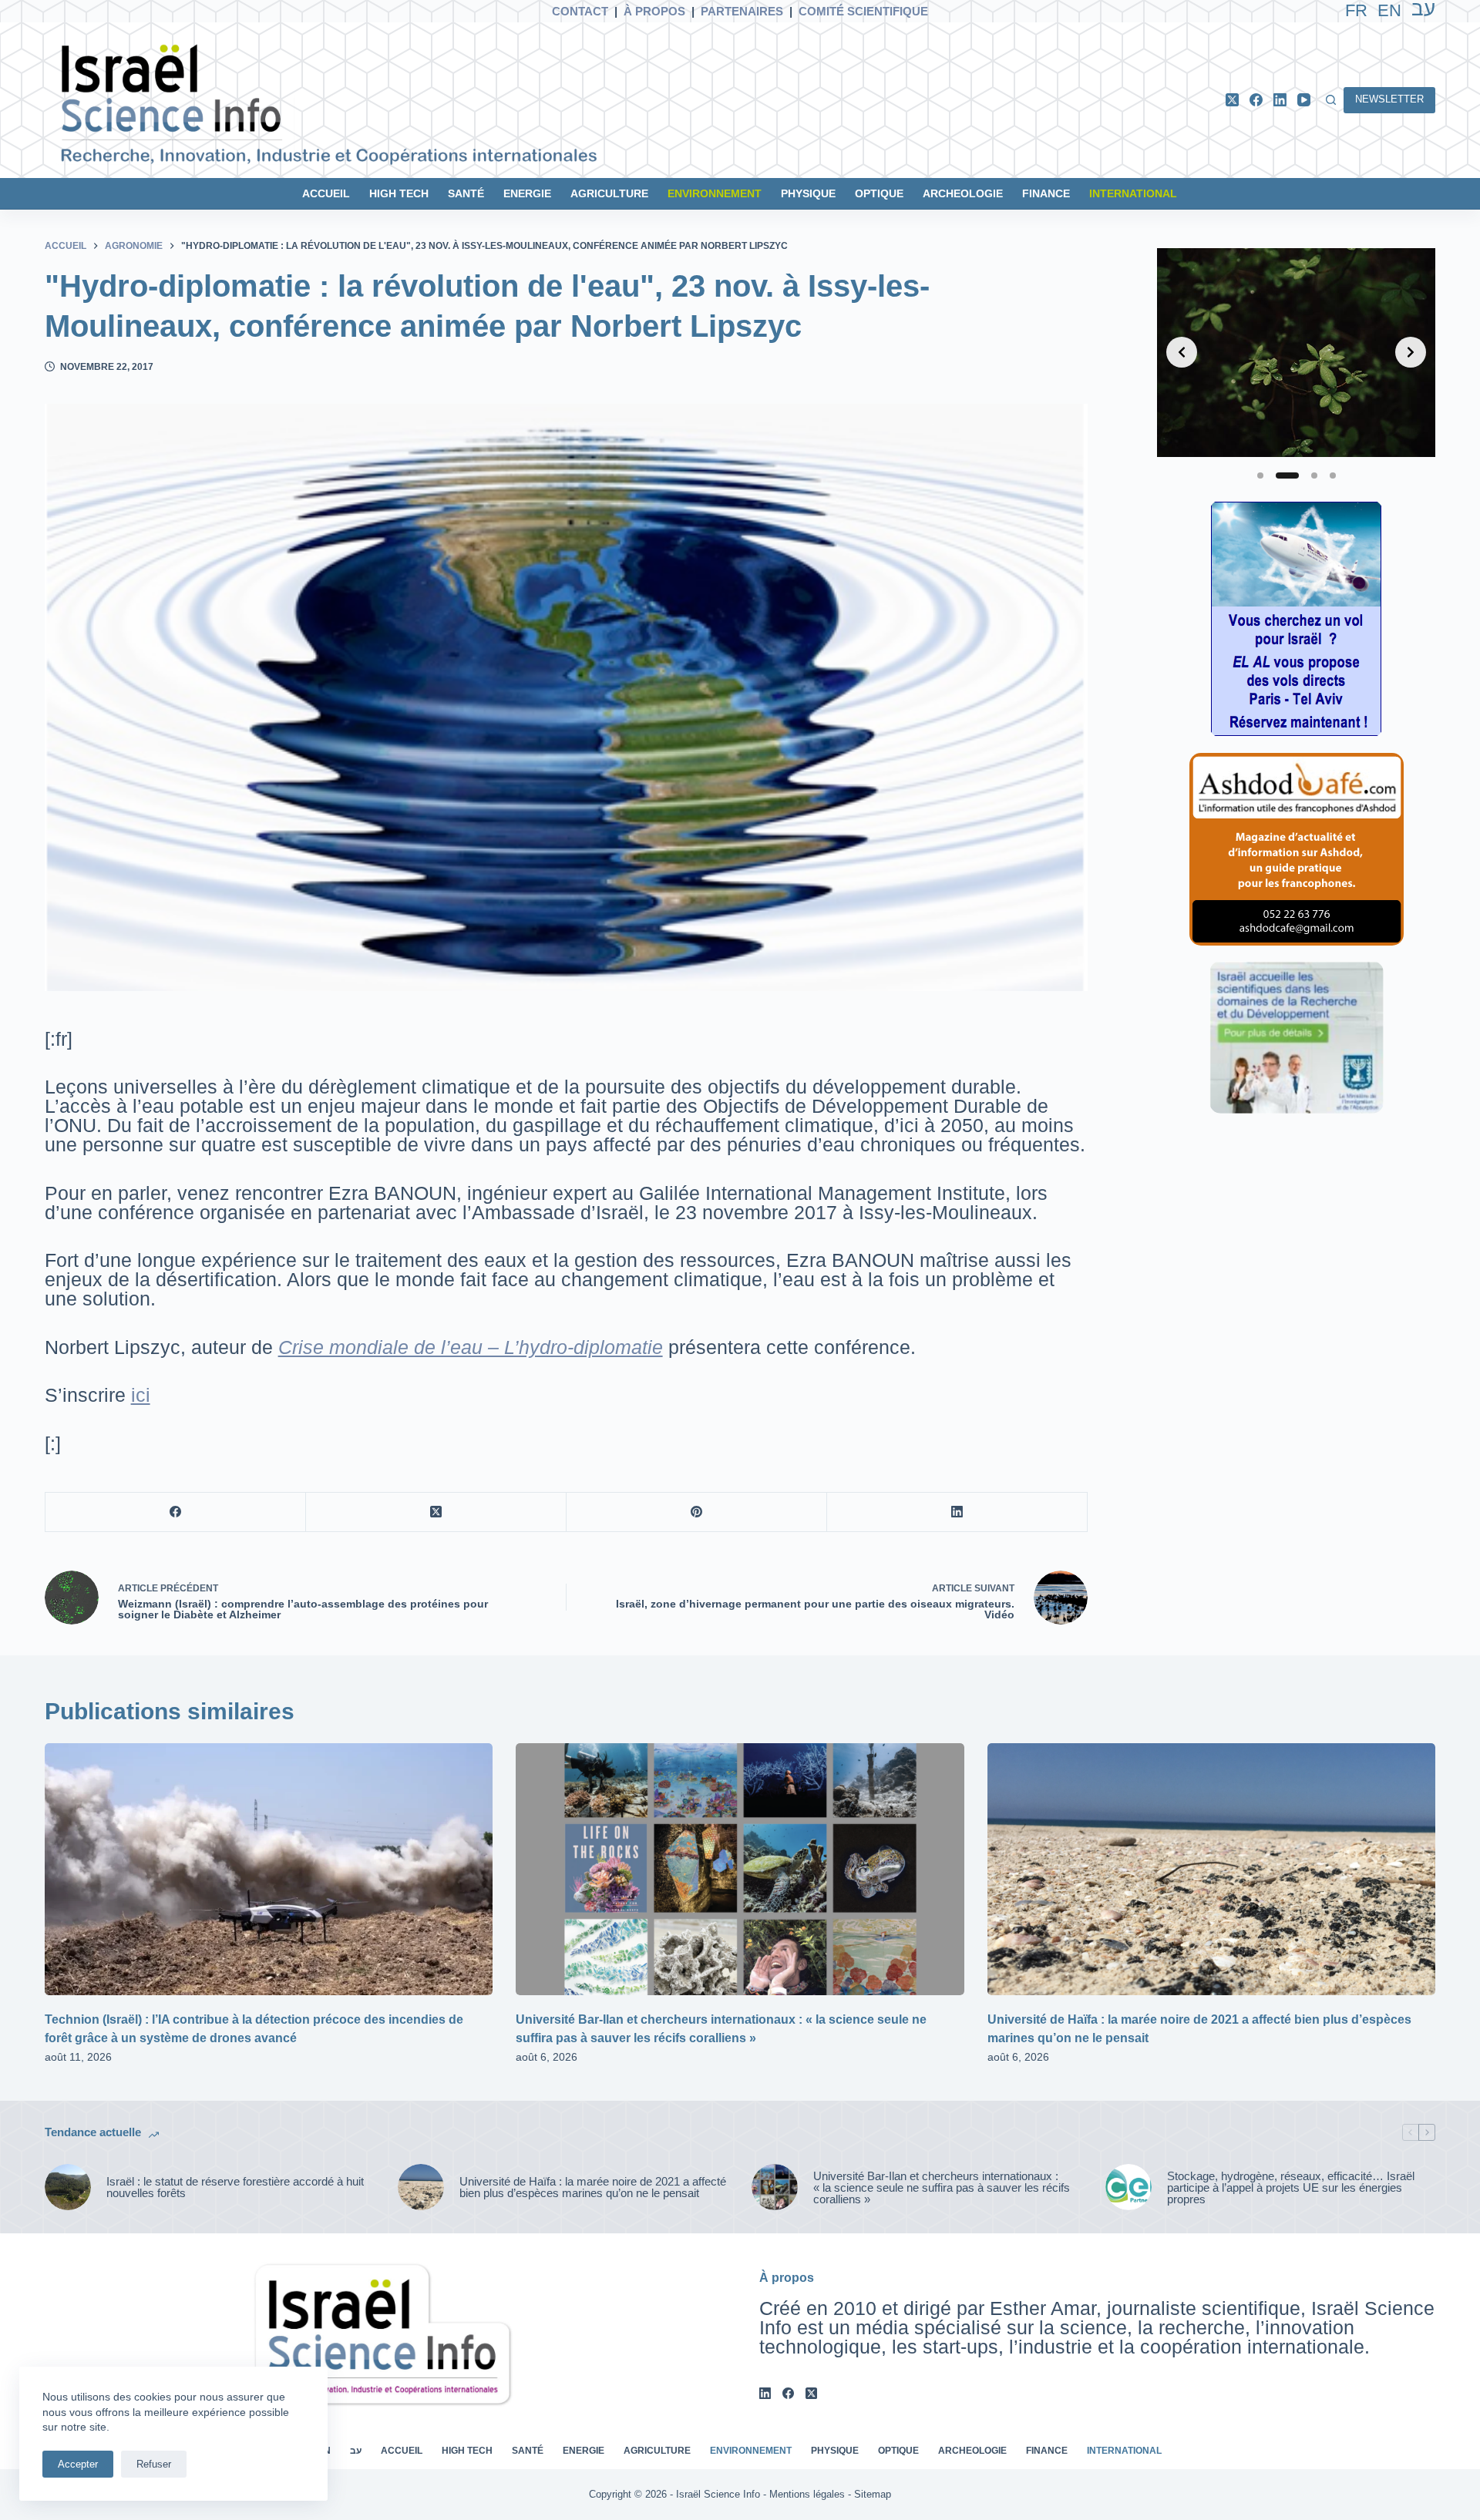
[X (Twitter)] (1232, 100)
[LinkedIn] (1280, 100)
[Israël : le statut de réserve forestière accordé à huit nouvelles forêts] (68, 2187)
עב (356, 2451)
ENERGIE (527, 193)
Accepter (78, 2464)
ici (141, 1395)
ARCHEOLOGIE (963, 193)
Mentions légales (807, 2494)
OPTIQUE (879, 193)
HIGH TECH (399, 193)
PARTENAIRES (742, 11)
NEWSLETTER (1389, 99)
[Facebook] (1256, 100)
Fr (1356, 10)
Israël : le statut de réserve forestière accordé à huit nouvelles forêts (235, 2187)
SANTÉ (466, 193)
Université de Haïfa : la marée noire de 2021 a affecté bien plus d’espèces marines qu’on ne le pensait (593, 2187)
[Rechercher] (1331, 100)
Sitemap (873, 2494)
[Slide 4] (1333, 475)
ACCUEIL (326, 193)
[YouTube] (1304, 100)
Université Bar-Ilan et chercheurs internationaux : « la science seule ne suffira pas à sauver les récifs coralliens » (942, 2187)
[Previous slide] (1182, 352)
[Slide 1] (1260, 475)
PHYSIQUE (808, 193)
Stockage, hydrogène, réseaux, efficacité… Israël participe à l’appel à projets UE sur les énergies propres (1291, 2187)
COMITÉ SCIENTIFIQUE (863, 11)
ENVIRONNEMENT (715, 193)
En (1389, 10)
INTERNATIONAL (1133, 193)
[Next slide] (1411, 352)
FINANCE (1046, 193)
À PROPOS (654, 11)
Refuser (154, 2464)
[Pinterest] (697, 1512)
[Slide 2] (1287, 475)
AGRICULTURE (609, 193)
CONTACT (580, 11)
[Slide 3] (1314, 475)
